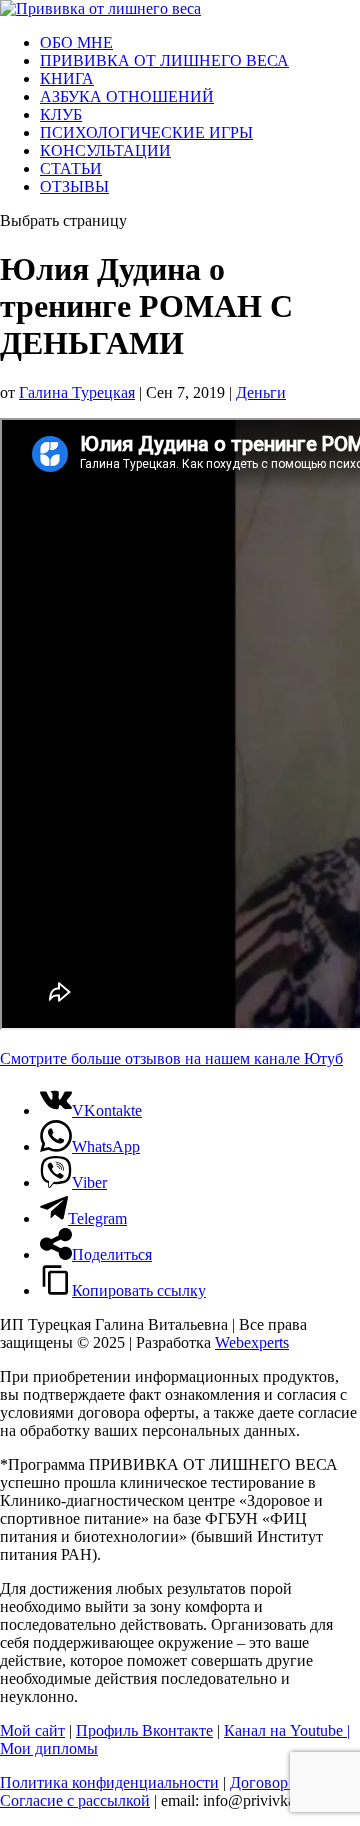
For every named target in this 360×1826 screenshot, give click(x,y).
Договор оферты (286, 1782)
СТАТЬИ (71, 168)
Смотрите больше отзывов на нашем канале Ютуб (171, 1058)
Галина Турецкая (77, 392)
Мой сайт (32, 1730)
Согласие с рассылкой (75, 1800)
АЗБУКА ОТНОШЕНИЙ (127, 96)
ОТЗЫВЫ (74, 186)
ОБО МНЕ (76, 42)
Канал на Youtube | (287, 1730)
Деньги (261, 392)
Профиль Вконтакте (144, 1730)
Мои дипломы (49, 1748)
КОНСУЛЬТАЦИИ (105, 150)
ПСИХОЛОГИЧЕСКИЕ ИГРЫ (146, 132)
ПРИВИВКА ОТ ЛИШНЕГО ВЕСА (164, 60)
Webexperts (252, 1342)
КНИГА (67, 78)
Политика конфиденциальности (109, 1782)
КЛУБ (61, 114)
